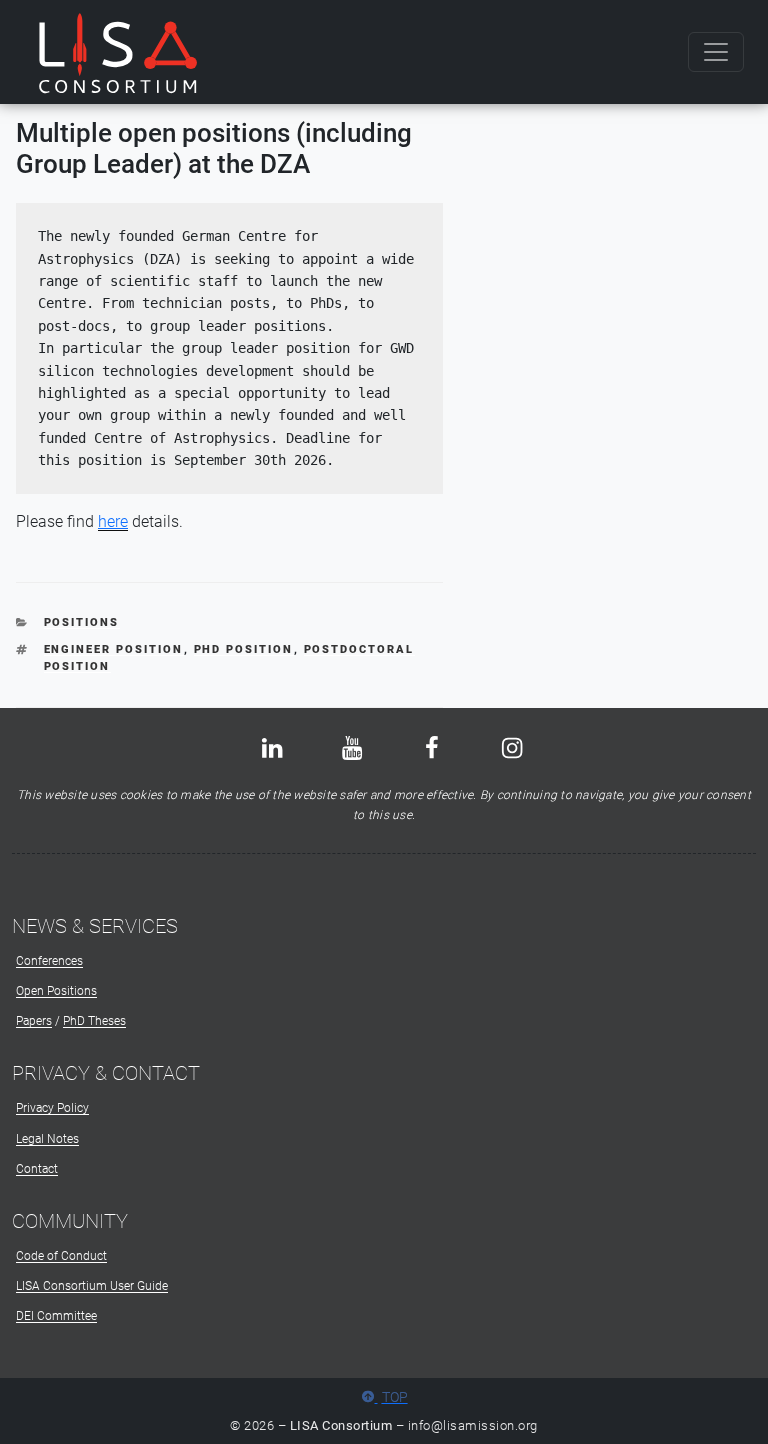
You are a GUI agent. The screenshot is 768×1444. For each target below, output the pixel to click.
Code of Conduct (61, 1256)
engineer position (114, 649)
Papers (34, 1021)
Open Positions (56, 991)
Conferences (49, 961)
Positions (82, 622)
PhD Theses (94, 1021)
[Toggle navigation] (716, 52)
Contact (37, 1169)
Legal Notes (47, 1139)
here (113, 521)
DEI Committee (56, 1316)
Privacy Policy (52, 1108)
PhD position (244, 649)
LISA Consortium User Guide (92, 1286)
